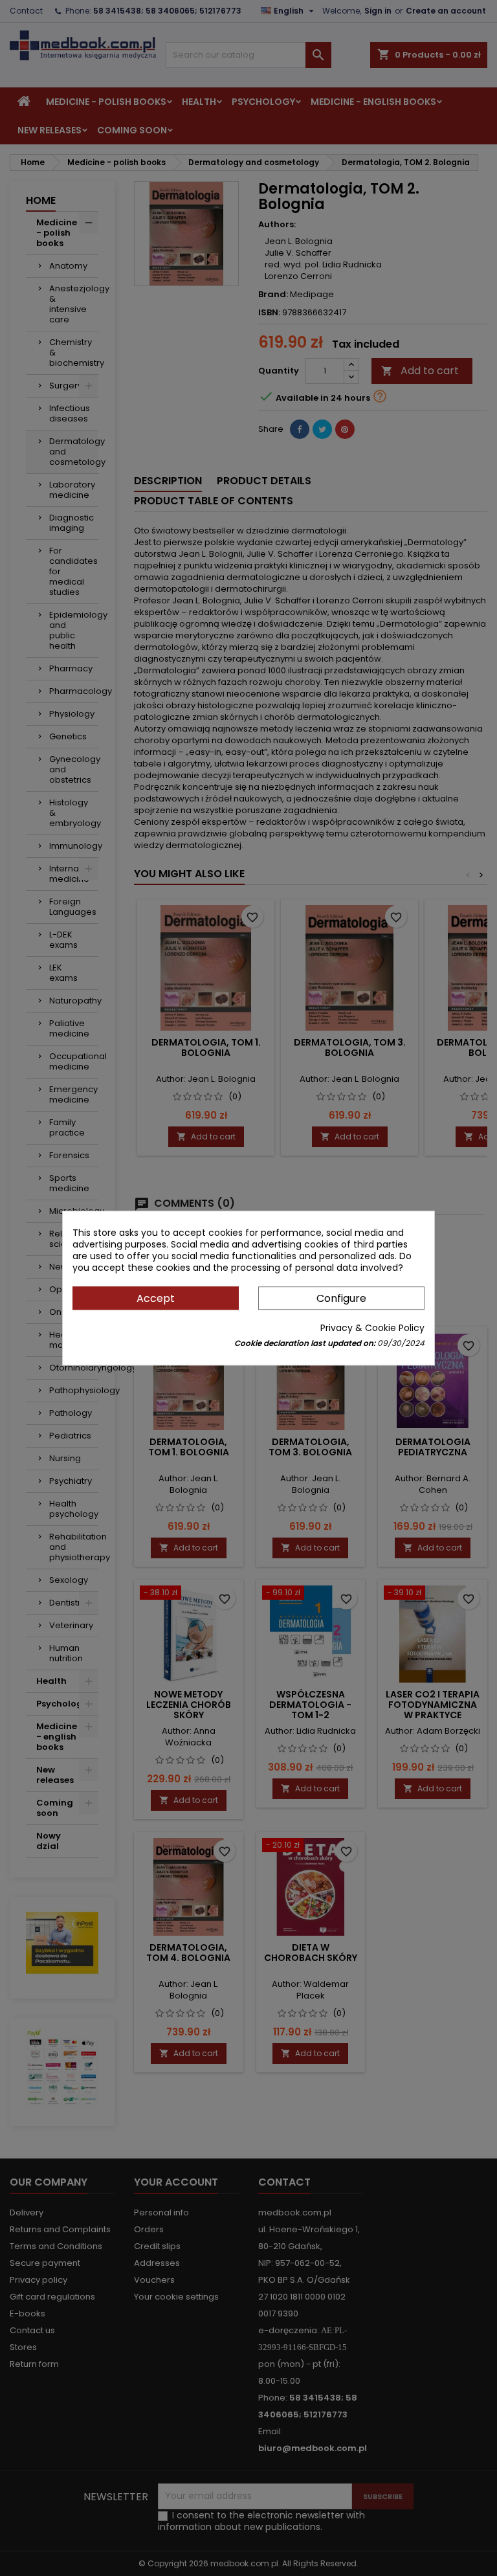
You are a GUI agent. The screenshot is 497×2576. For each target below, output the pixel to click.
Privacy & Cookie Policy (372, 1328)
